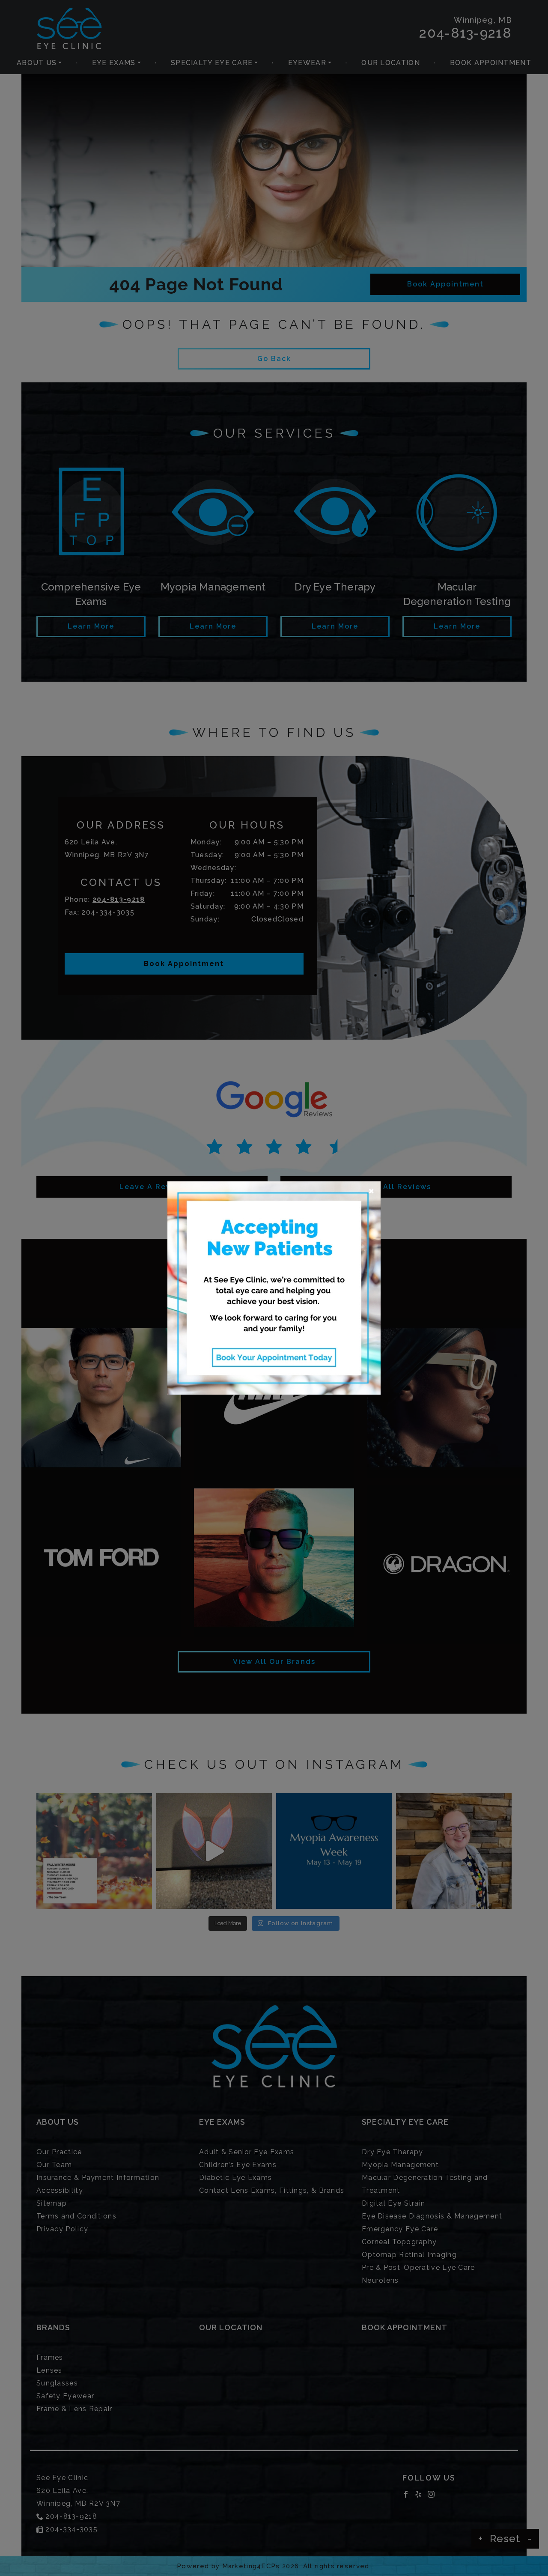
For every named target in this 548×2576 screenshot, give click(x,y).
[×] (274, 1287)
